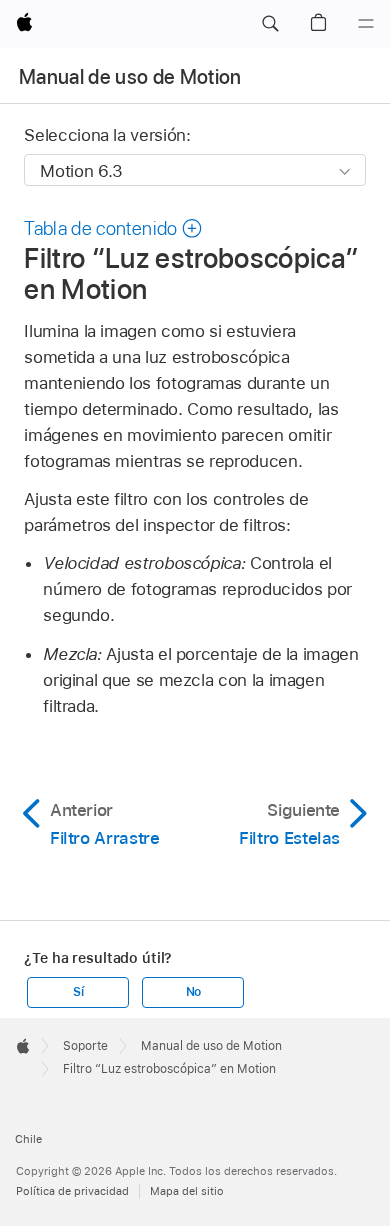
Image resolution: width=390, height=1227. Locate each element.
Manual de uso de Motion (130, 77)
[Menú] (366, 24)
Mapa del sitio (187, 1191)
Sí (78, 992)
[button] (270, 24)
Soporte (85, 1046)
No (194, 992)
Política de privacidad (72, 1191)
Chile (28, 1139)
